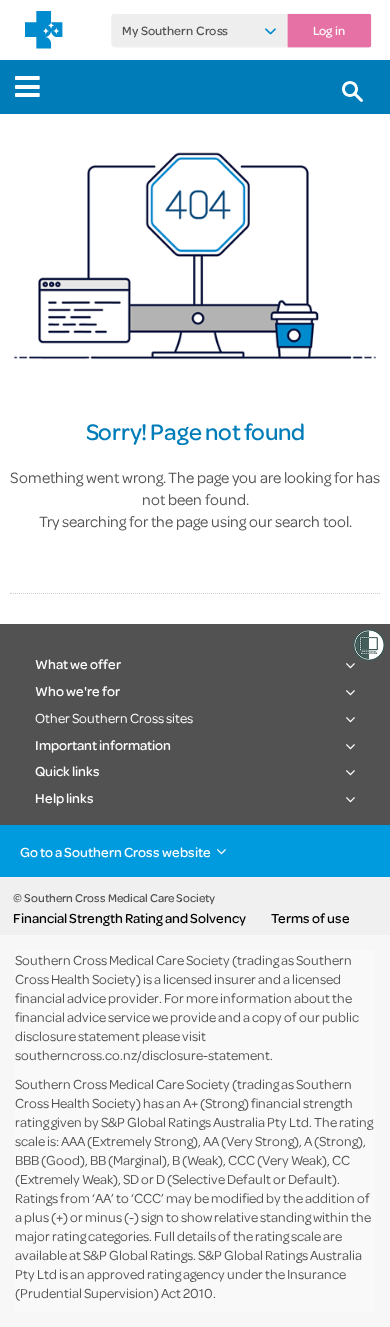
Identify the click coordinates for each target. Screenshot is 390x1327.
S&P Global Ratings (138, 1254)
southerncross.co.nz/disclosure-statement (142, 1054)
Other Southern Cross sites (114, 717)
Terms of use (310, 918)
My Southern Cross (175, 31)
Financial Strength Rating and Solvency (129, 918)
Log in (328, 31)
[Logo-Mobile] (44, 30)
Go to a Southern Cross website (115, 851)
